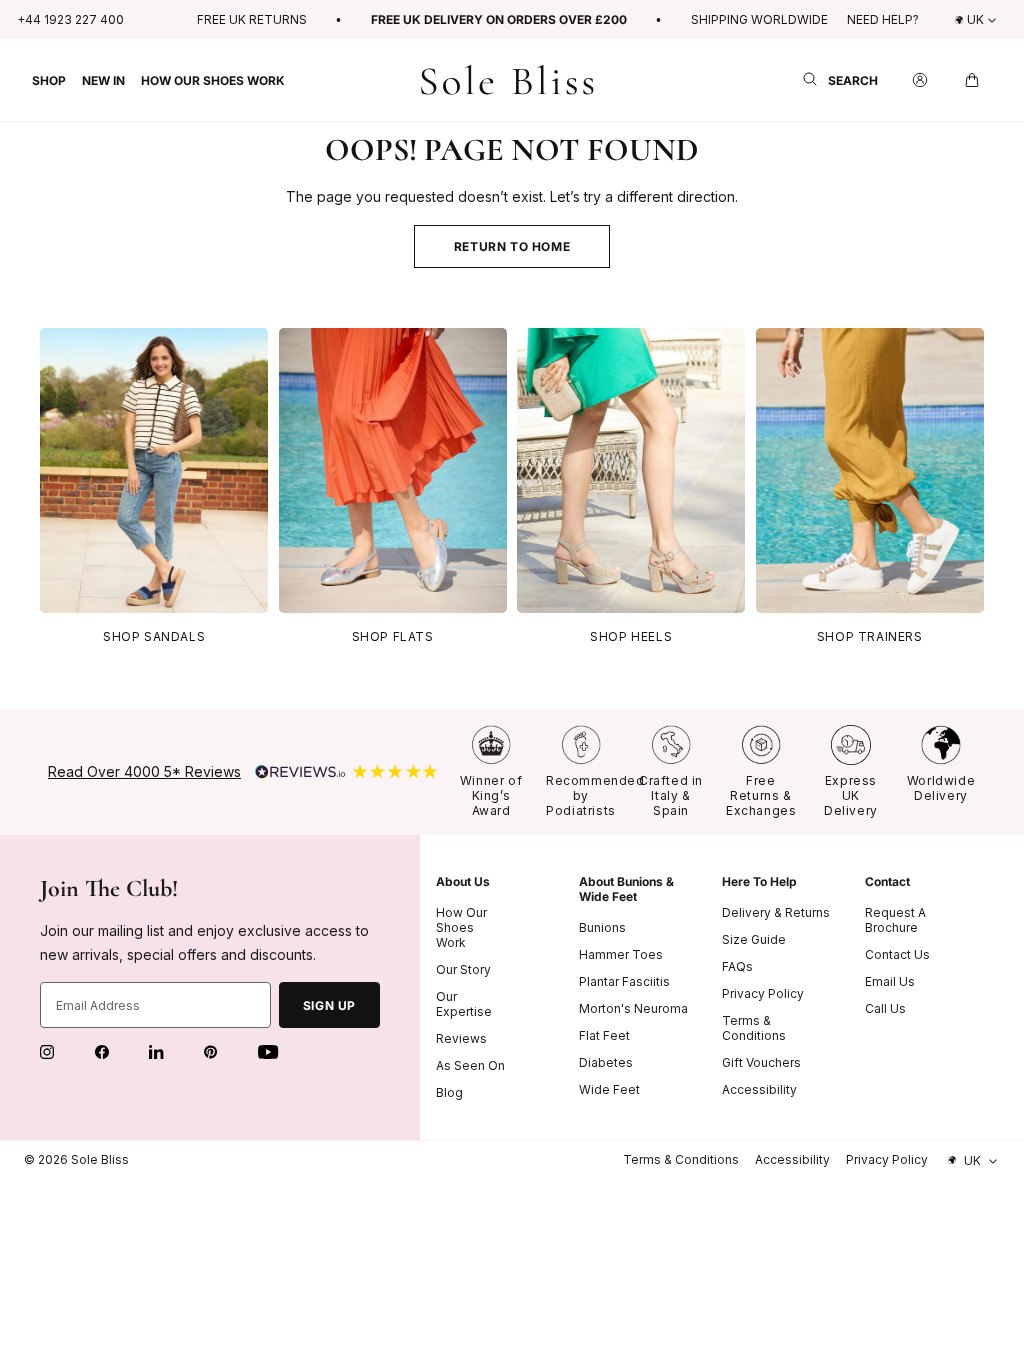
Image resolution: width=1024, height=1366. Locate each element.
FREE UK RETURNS (252, 19)
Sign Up (329, 1005)
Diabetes (606, 1062)
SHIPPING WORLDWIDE (759, 19)
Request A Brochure (895, 920)
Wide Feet (609, 1089)
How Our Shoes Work (461, 927)
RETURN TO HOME (512, 246)
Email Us (890, 981)
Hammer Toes (621, 954)
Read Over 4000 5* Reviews (144, 771)
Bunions (602, 927)
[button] (53, 80)
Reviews (461, 1038)
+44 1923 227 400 (70, 19)
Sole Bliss (100, 1159)
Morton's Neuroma (633, 1008)
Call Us (885, 1008)
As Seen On (470, 1065)
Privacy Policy (763, 993)
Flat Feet (604, 1035)
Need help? (883, 19)
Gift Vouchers (761, 1062)
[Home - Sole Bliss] (508, 80)
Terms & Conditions (754, 1028)
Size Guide (754, 939)
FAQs (737, 966)
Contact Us (897, 954)
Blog (449, 1092)
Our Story (463, 969)
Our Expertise (464, 1004)
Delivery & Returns (776, 912)
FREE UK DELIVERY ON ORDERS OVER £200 (499, 19)
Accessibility (759, 1089)
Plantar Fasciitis (624, 981)
